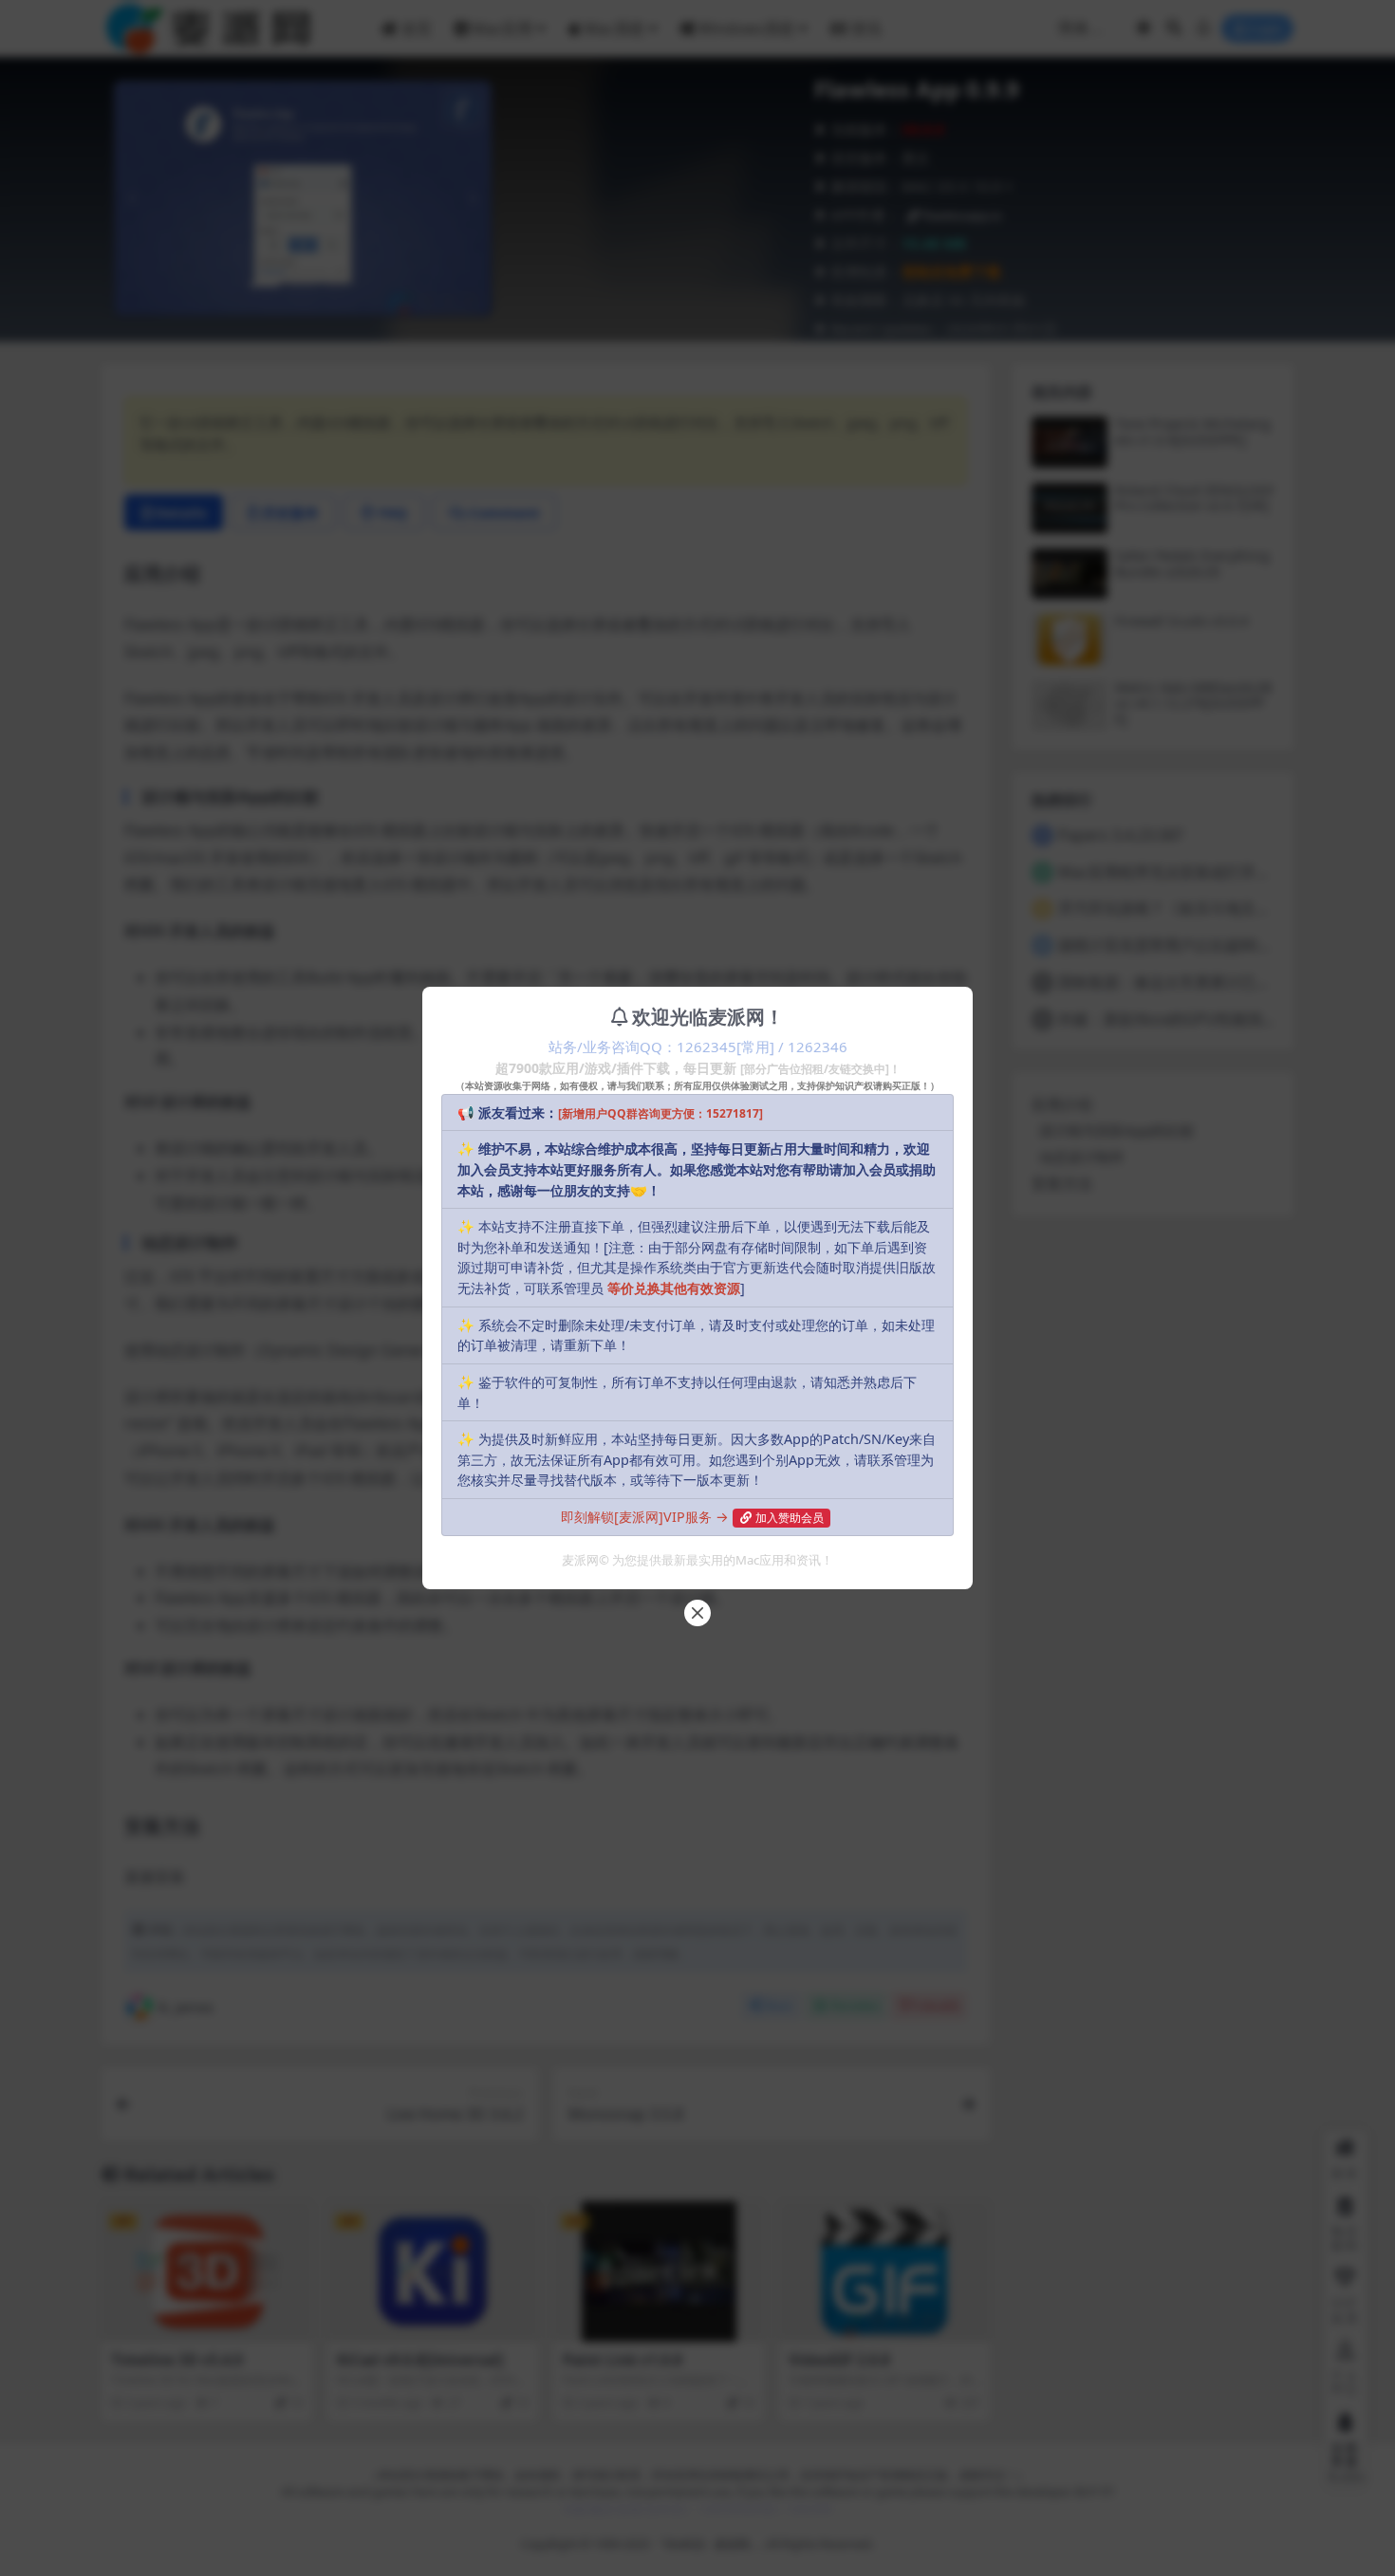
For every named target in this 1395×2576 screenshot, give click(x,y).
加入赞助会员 (790, 1518)
